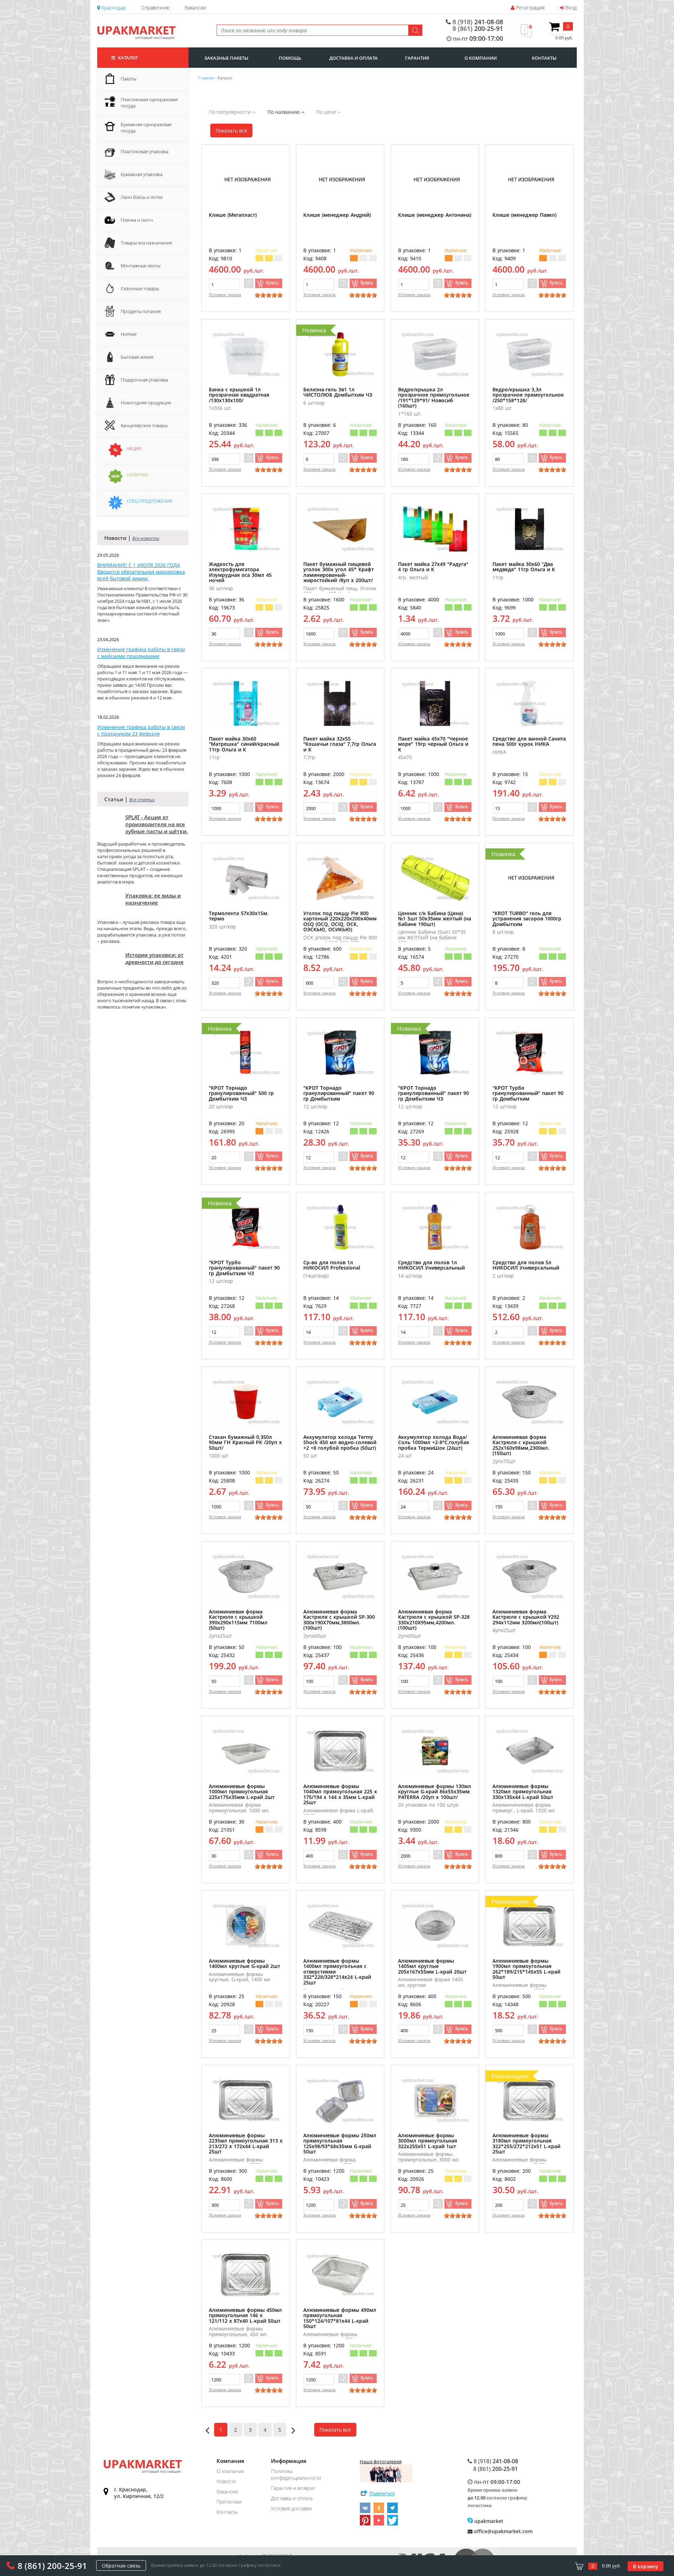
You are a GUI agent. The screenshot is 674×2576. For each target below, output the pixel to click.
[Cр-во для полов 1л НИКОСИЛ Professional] (340, 1227)
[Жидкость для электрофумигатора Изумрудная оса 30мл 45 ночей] (246, 529)
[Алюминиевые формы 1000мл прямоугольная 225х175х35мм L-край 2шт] (246, 1751)
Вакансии (195, 8)
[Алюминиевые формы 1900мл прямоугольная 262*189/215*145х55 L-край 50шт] (529, 1926)
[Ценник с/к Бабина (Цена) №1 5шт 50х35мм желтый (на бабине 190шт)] (435, 878)
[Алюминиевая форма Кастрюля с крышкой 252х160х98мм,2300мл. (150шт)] (529, 1402)
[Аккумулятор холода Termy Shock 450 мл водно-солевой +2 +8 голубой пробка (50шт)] (340, 1402)
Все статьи (142, 800)
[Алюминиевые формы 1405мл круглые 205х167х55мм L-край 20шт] (435, 1926)
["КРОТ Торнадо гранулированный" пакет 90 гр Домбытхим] (340, 1053)
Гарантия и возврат (293, 2488)
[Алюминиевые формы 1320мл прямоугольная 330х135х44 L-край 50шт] (529, 1751)
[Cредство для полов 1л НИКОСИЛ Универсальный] (435, 1227)
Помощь (290, 58)
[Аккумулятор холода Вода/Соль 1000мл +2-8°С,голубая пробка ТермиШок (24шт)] (435, 1402)
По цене (327, 112)
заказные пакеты (226, 58)
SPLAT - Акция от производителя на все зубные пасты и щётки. (157, 824)
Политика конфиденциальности (296, 2474)
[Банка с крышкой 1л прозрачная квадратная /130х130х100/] (246, 354)
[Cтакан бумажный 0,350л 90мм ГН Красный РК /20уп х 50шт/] (246, 1402)
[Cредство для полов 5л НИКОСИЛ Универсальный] (529, 1227)
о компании (481, 58)
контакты (544, 58)
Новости (226, 2481)
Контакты (227, 2512)
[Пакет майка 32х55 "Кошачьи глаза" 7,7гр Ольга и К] (340, 703)
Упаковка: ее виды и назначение (153, 899)
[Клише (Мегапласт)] (246, 180)
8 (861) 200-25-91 (52, 2566)
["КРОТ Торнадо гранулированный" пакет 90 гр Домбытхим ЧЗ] (435, 1053)
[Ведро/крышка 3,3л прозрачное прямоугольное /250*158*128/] (529, 354)
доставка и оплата (353, 58)
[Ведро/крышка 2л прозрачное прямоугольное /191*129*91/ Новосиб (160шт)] (435, 354)
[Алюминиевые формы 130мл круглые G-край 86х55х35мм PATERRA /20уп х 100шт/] (435, 1751)
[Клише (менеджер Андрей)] (340, 180)
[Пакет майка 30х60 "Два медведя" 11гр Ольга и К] (529, 529)
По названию (284, 112)
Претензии (229, 2502)
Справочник (155, 8)
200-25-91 (478, 28)
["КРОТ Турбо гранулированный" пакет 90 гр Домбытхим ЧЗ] (246, 1227)
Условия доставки (291, 2508)
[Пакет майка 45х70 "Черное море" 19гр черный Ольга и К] (435, 703)
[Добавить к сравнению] (249, 283)
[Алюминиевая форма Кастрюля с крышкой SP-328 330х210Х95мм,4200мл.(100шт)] (435, 1576)
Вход (570, 8)
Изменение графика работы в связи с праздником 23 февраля (141, 730)
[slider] (269, 295)
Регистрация (530, 8)
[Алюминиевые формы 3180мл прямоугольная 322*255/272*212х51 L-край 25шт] (529, 2100)
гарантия (417, 58)
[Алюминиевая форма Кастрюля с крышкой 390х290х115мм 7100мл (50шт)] (246, 1576)
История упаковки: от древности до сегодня (154, 958)
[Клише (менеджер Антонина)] (435, 180)
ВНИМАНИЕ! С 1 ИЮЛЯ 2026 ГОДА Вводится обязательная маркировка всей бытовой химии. (141, 572)
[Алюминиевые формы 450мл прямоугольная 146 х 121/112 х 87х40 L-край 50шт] (246, 2275)
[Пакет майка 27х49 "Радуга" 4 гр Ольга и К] (435, 529)
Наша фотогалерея (381, 2461)
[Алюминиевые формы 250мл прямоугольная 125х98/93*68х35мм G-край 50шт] (340, 2100)
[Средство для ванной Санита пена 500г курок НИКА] (529, 703)
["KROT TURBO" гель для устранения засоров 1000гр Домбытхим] (529, 878)
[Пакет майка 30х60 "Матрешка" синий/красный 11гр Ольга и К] (246, 703)
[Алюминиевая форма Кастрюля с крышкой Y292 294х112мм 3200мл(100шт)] (529, 1576)
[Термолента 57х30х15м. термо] (246, 878)
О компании (230, 2471)
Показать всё (231, 131)
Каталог (128, 58)
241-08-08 (478, 22)
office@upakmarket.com (503, 2531)
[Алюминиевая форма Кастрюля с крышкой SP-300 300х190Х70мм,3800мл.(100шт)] (340, 1576)
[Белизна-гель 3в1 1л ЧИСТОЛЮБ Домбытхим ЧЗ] (340, 354)
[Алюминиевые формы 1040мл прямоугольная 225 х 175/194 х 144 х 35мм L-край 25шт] (340, 1751)
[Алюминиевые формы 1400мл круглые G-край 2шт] (246, 1926)
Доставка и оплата (292, 2498)
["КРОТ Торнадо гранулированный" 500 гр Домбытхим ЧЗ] (246, 1053)
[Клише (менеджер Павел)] (529, 180)
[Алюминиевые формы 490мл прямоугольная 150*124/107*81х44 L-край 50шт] (340, 2275)
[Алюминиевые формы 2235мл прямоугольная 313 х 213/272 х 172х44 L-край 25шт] (246, 2100)
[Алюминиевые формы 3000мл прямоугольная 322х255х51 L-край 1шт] (435, 2100)
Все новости (146, 538)
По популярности (231, 112)
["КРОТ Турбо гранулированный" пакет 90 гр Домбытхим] (529, 1053)
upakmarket (488, 2521)
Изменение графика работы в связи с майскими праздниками (141, 653)
